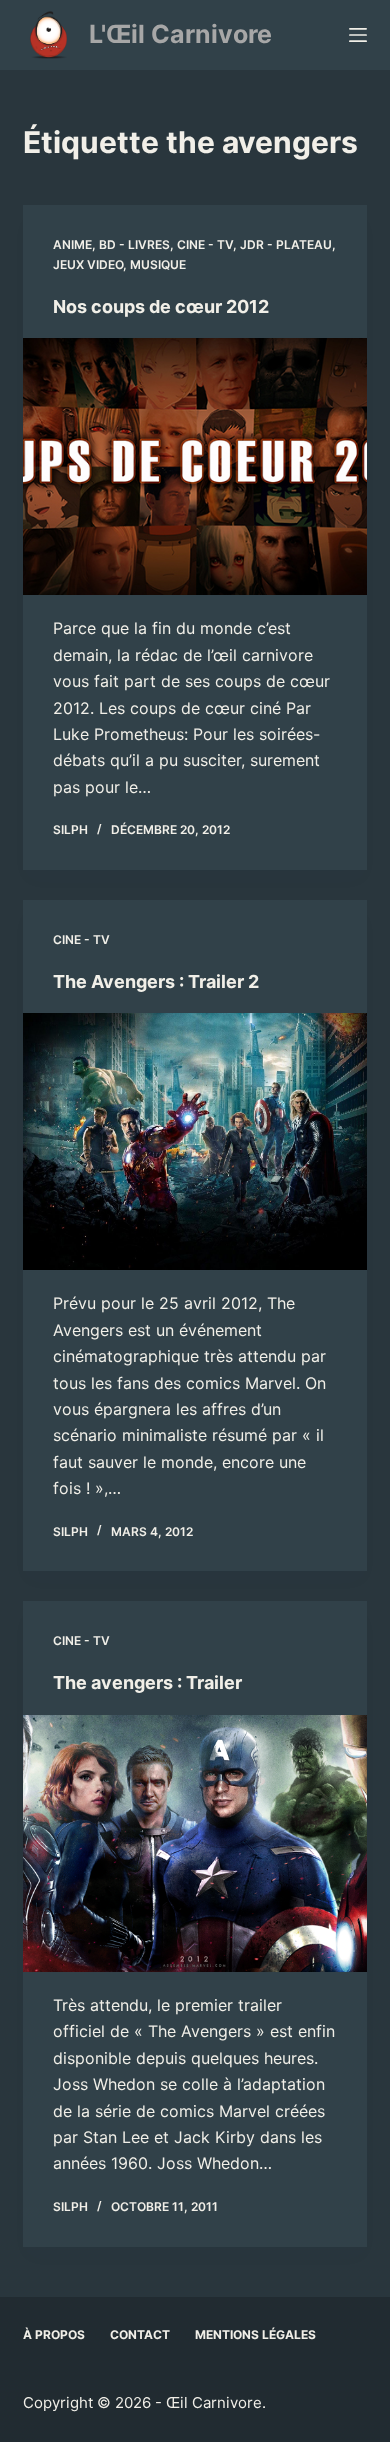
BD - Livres (134, 244)
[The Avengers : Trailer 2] (194, 1141)
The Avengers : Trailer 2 (156, 981)
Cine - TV (205, 244)
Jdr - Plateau (286, 244)
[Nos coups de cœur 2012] (194, 466)
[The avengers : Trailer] (194, 1843)
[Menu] (358, 35)
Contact (140, 2334)
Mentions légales (255, 2334)
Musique (158, 264)
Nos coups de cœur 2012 (161, 306)
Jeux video (88, 264)
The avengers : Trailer (147, 1682)
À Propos (54, 2334)
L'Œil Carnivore (180, 34)
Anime (72, 244)
